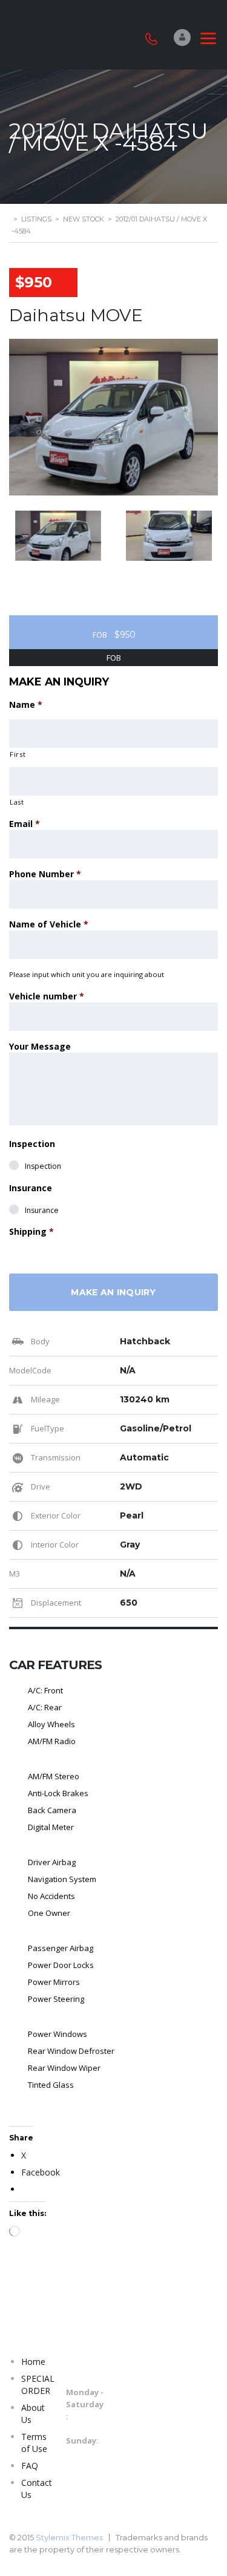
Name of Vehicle (49, 924)
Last (17, 802)
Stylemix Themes (69, 2537)
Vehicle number (47, 996)
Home (33, 2362)
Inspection (32, 1144)
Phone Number (45, 874)
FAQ (30, 2466)
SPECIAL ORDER (38, 2385)
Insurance (31, 1188)
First (18, 754)
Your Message (40, 1046)
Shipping (31, 1231)
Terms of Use (34, 2443)
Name (26, 704)
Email (25, 824)
